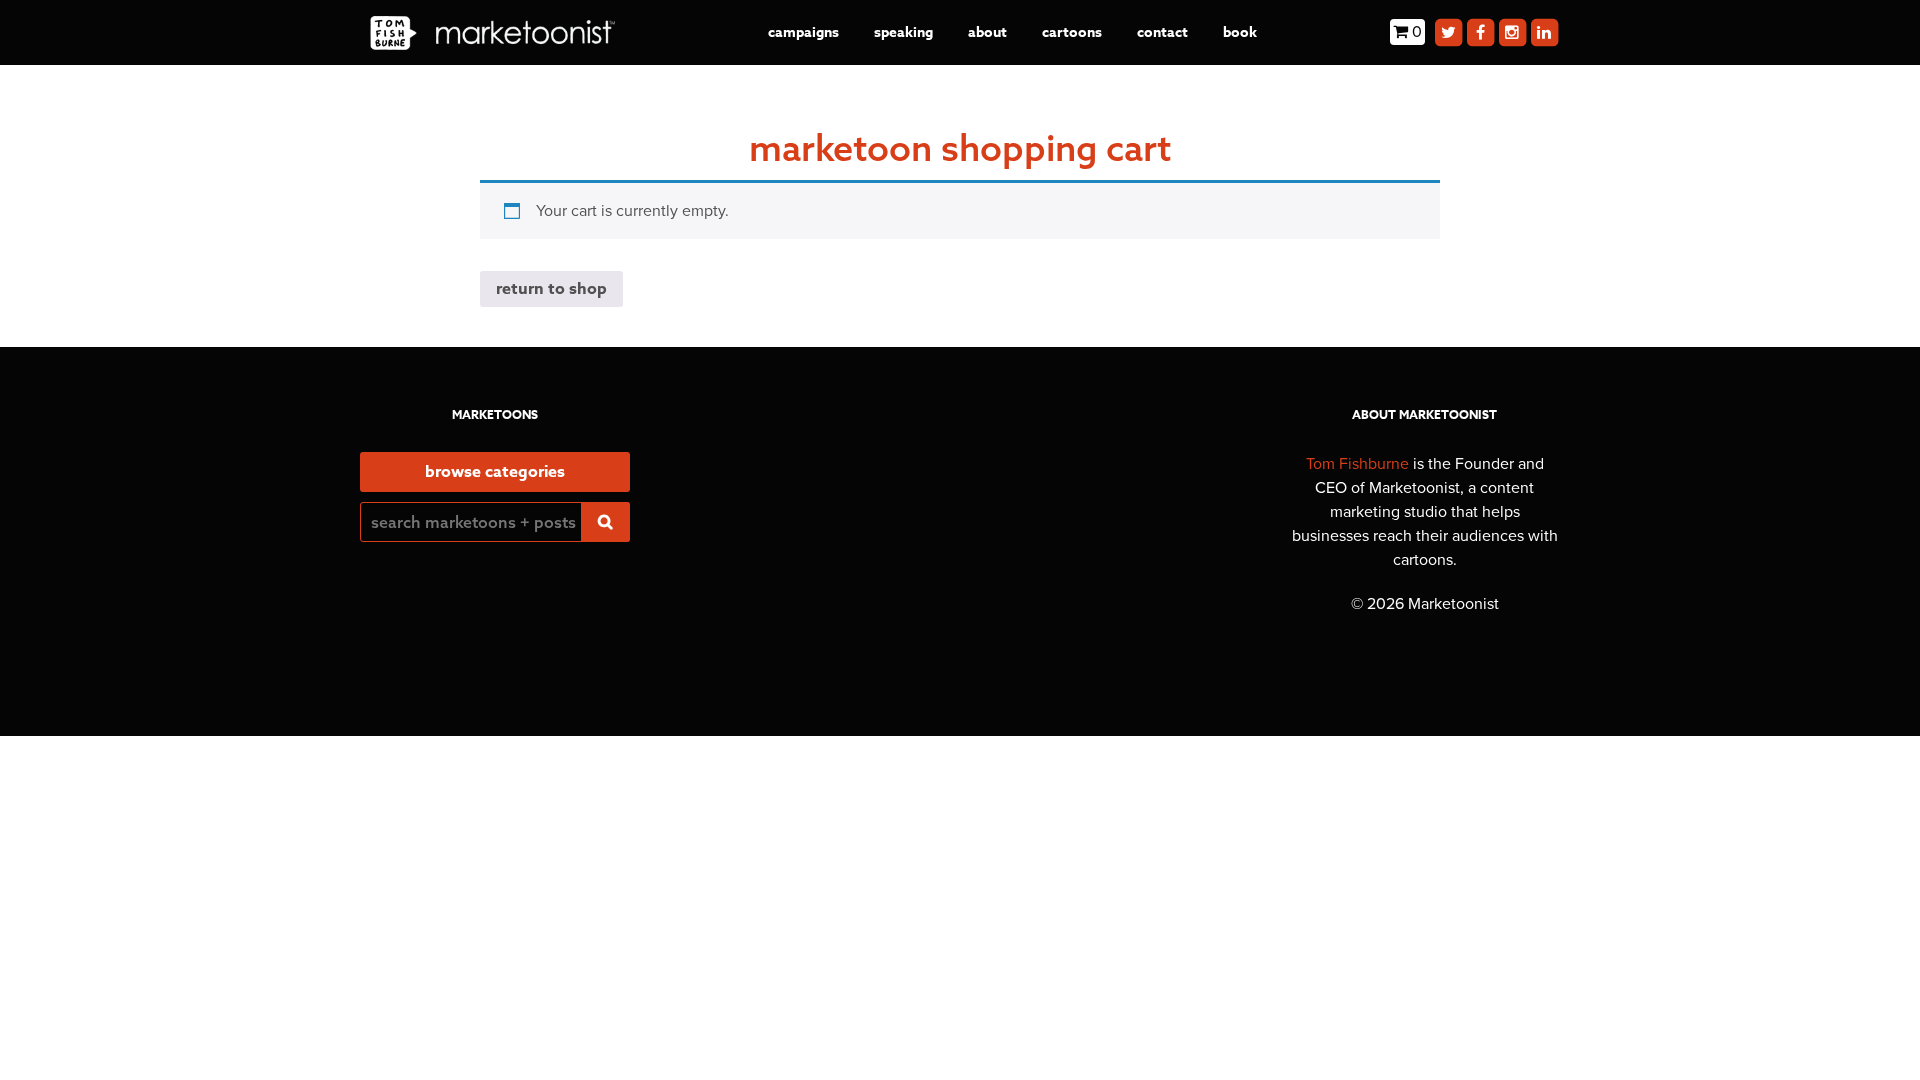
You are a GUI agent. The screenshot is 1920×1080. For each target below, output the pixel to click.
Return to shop (551, 289)
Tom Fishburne (1357, 464)
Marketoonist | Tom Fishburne (492, 32)
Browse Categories (495, 472)
